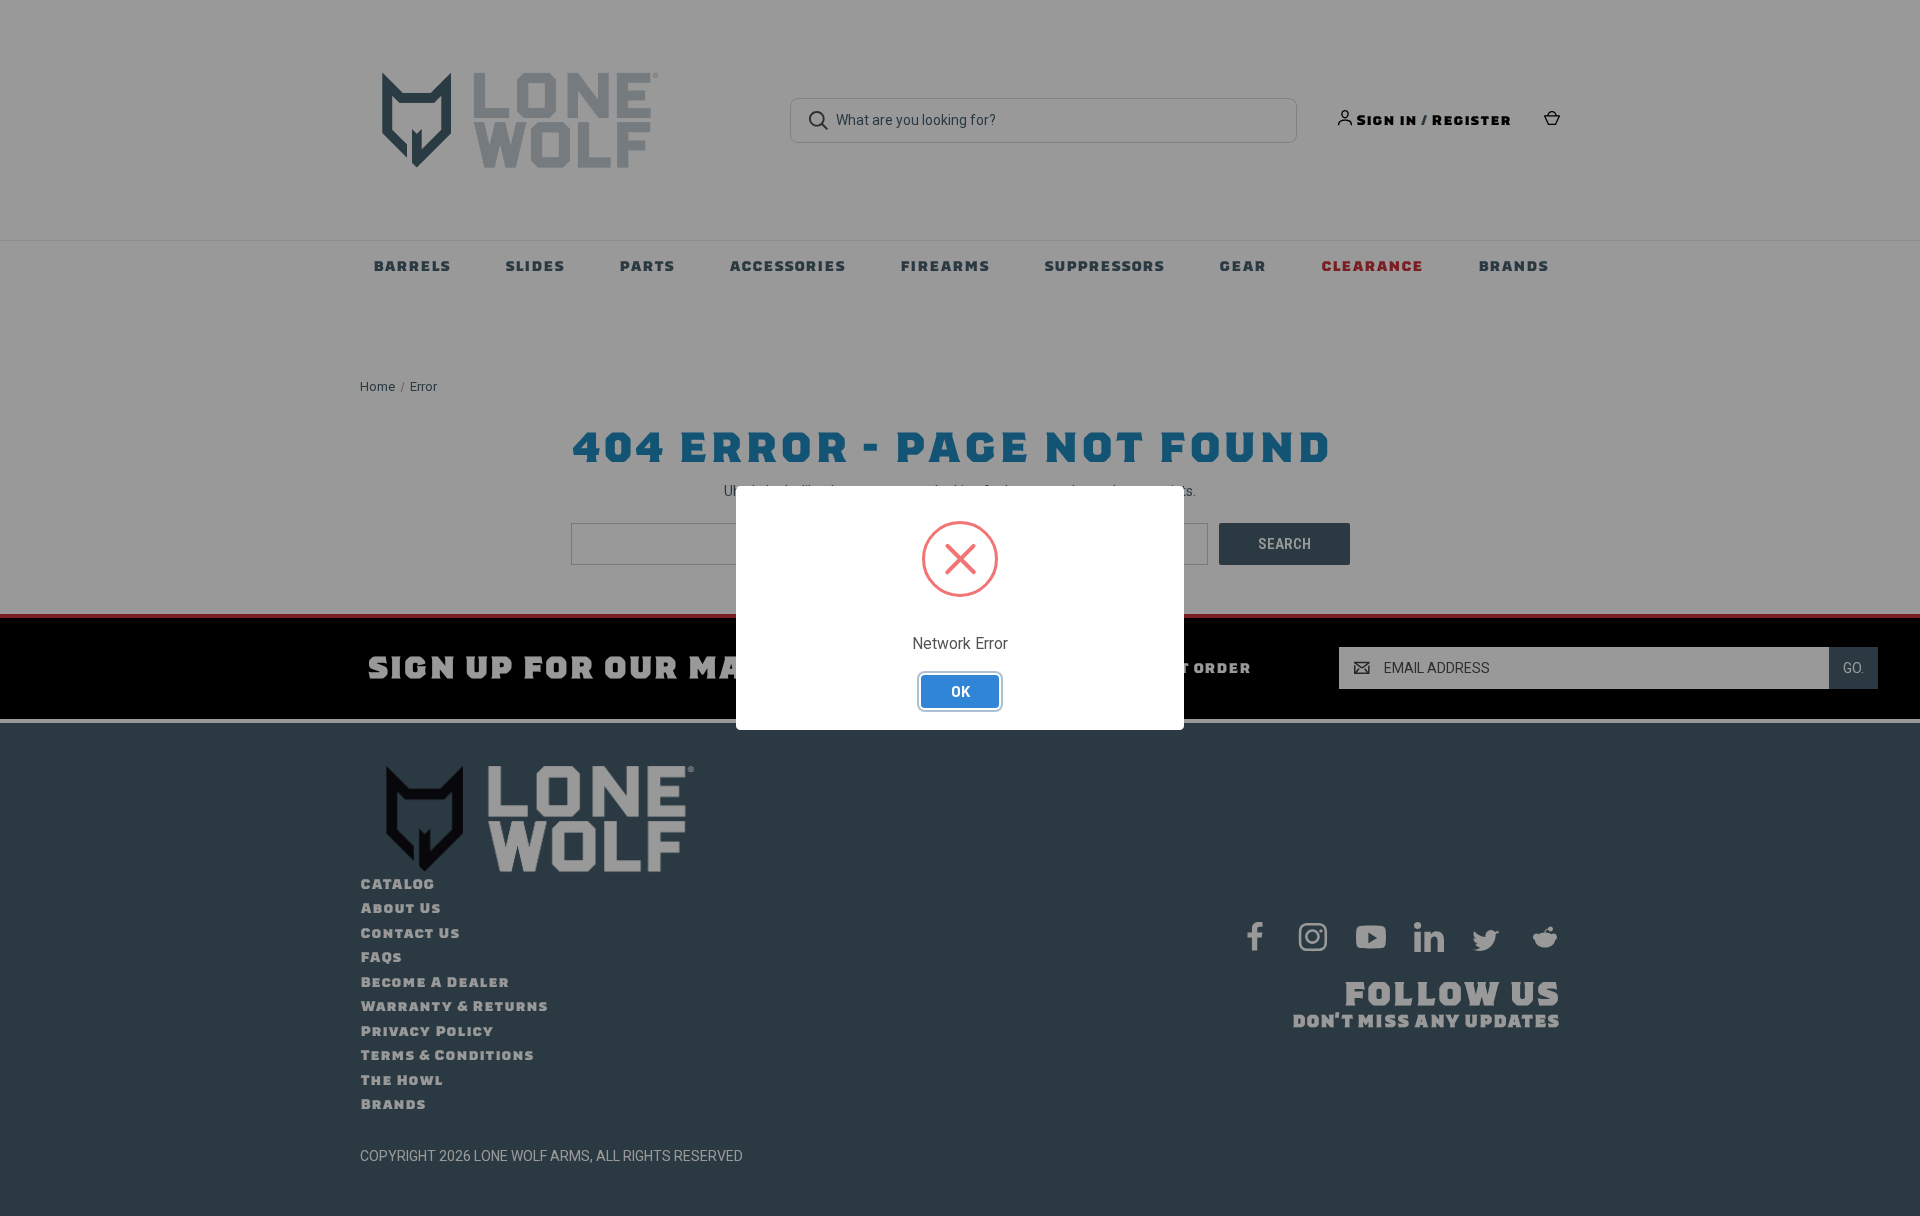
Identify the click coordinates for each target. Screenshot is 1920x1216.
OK (960, 691)
